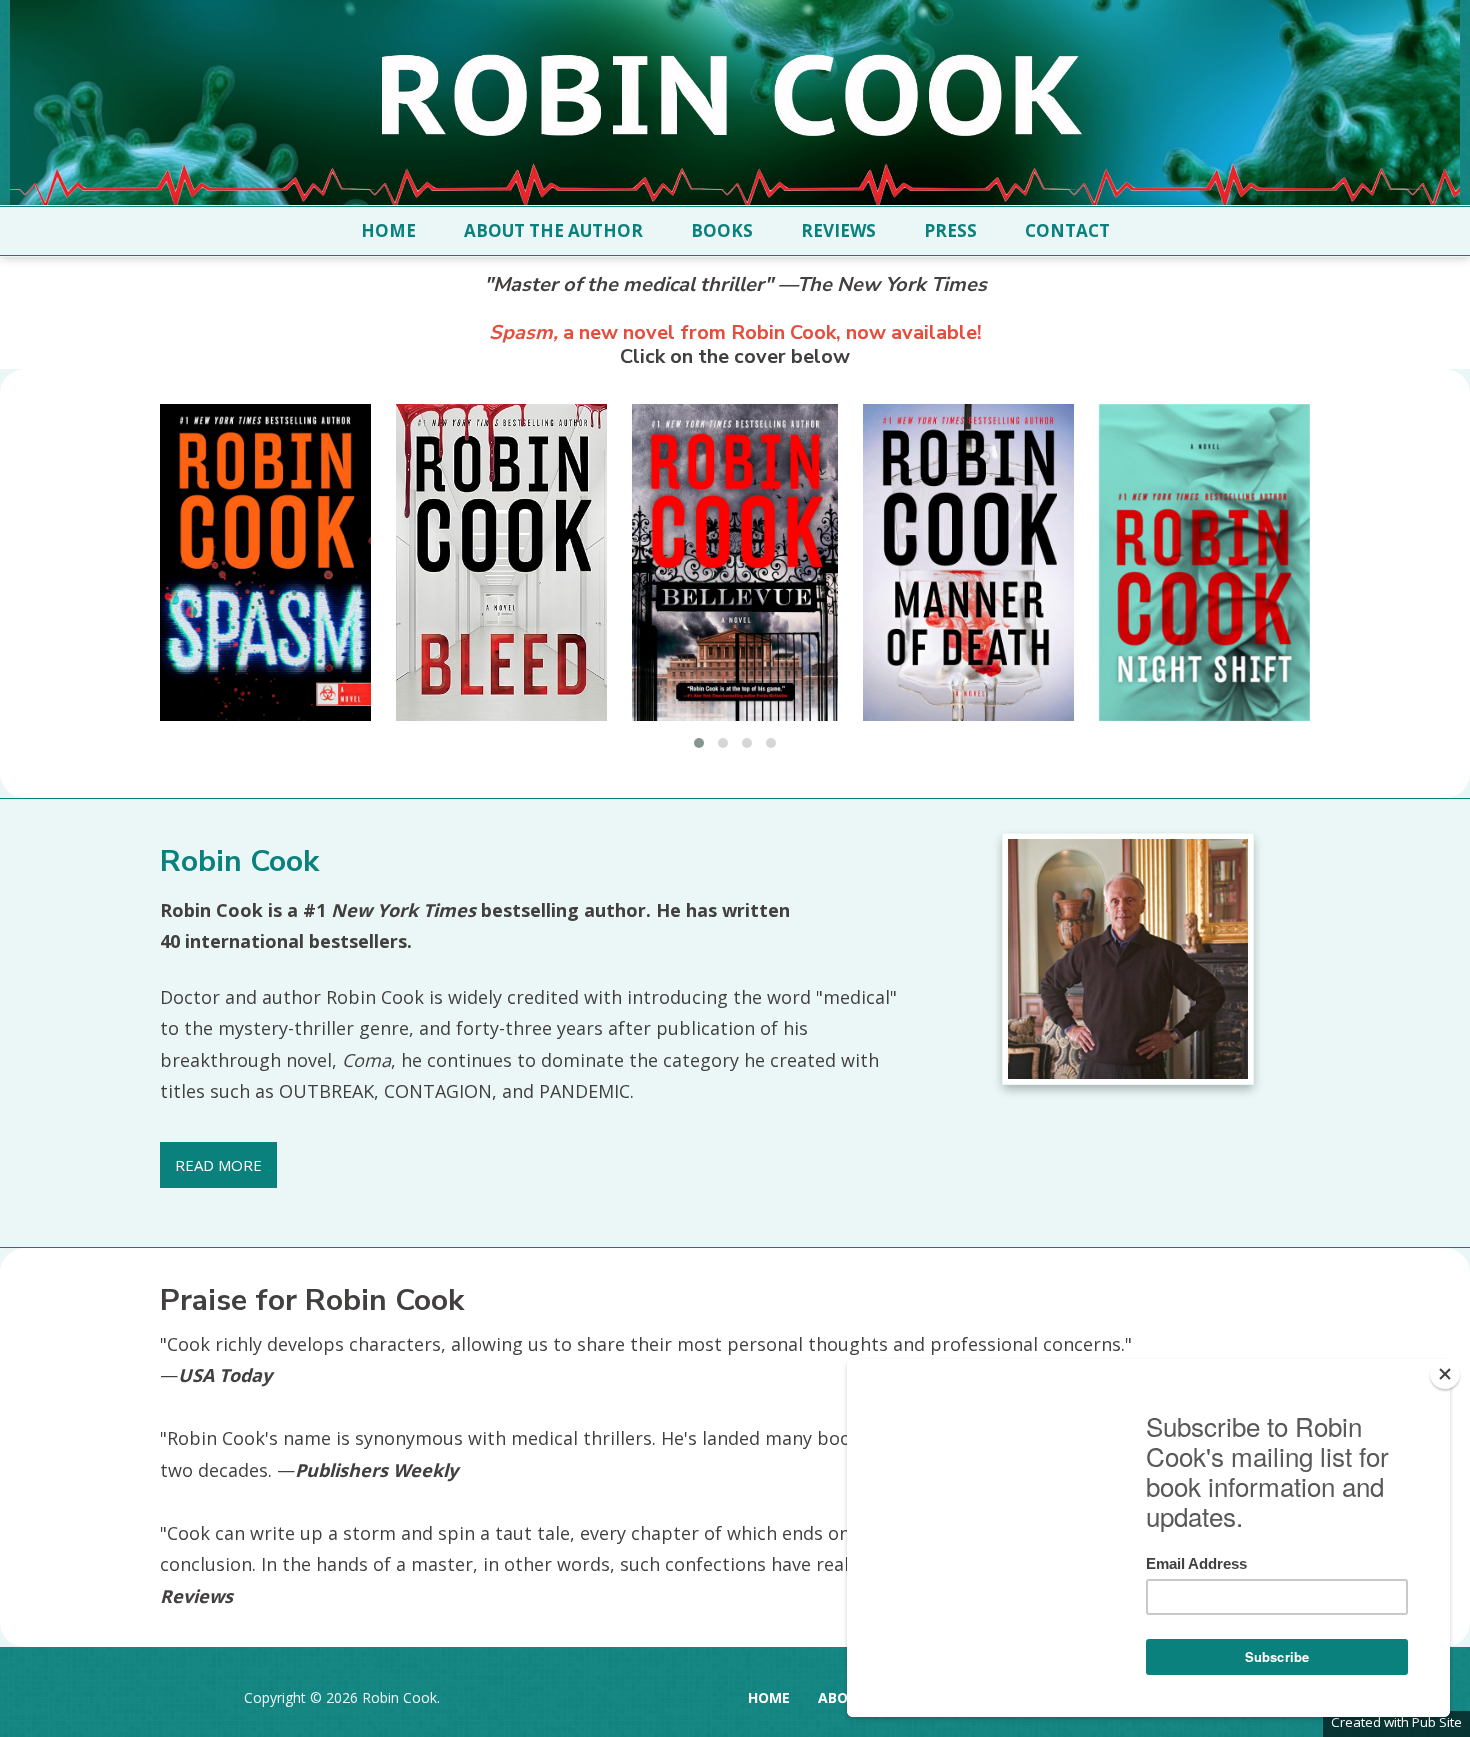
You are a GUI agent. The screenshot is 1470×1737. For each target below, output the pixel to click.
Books (722, 230)
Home (388, 230)
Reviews (838, 230)
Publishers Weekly (376, 1470)
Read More (218, 1165)
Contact (1067, 230)
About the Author (553, 230)
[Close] (1445, 1374)
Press (950, 230)
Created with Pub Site (1396, 1722)
